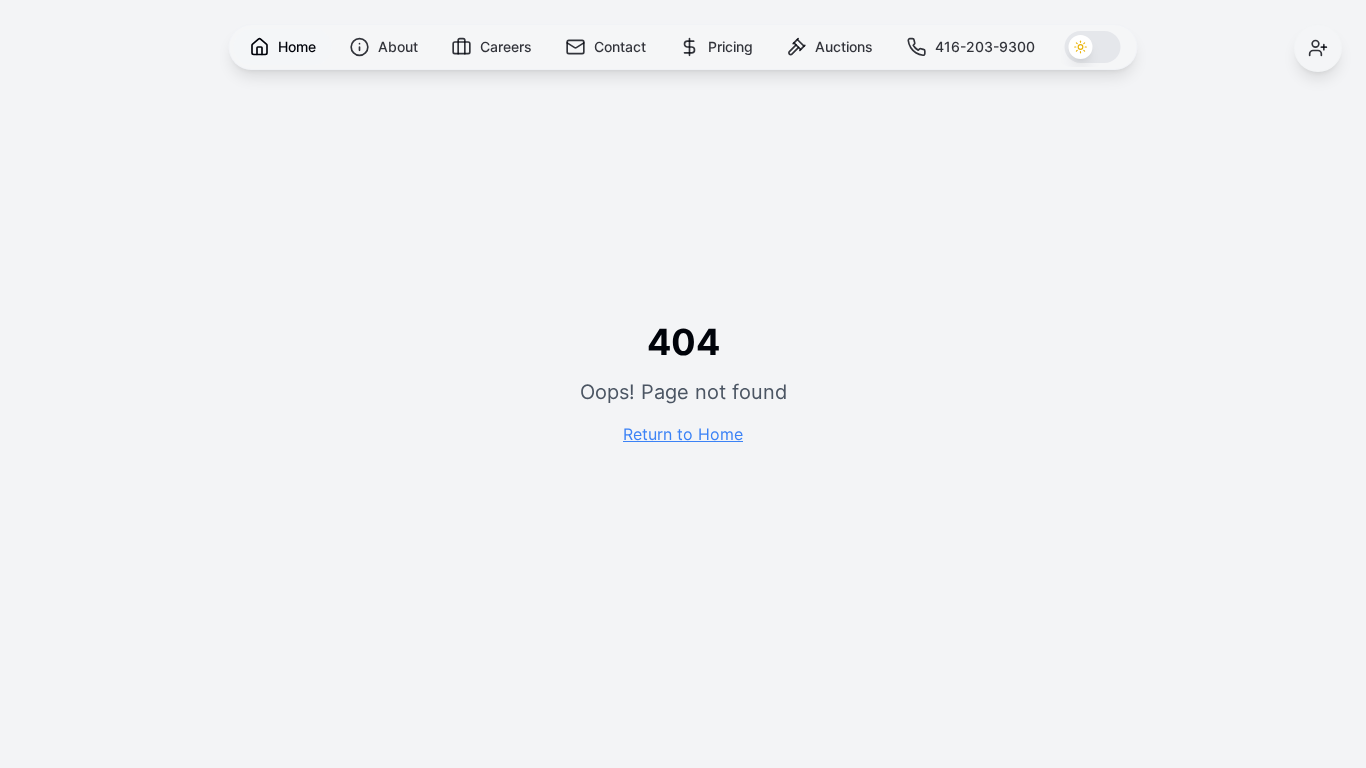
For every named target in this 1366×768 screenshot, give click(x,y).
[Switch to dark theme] (1093, 47)
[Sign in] (1318, 48)
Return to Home (683, 434)
